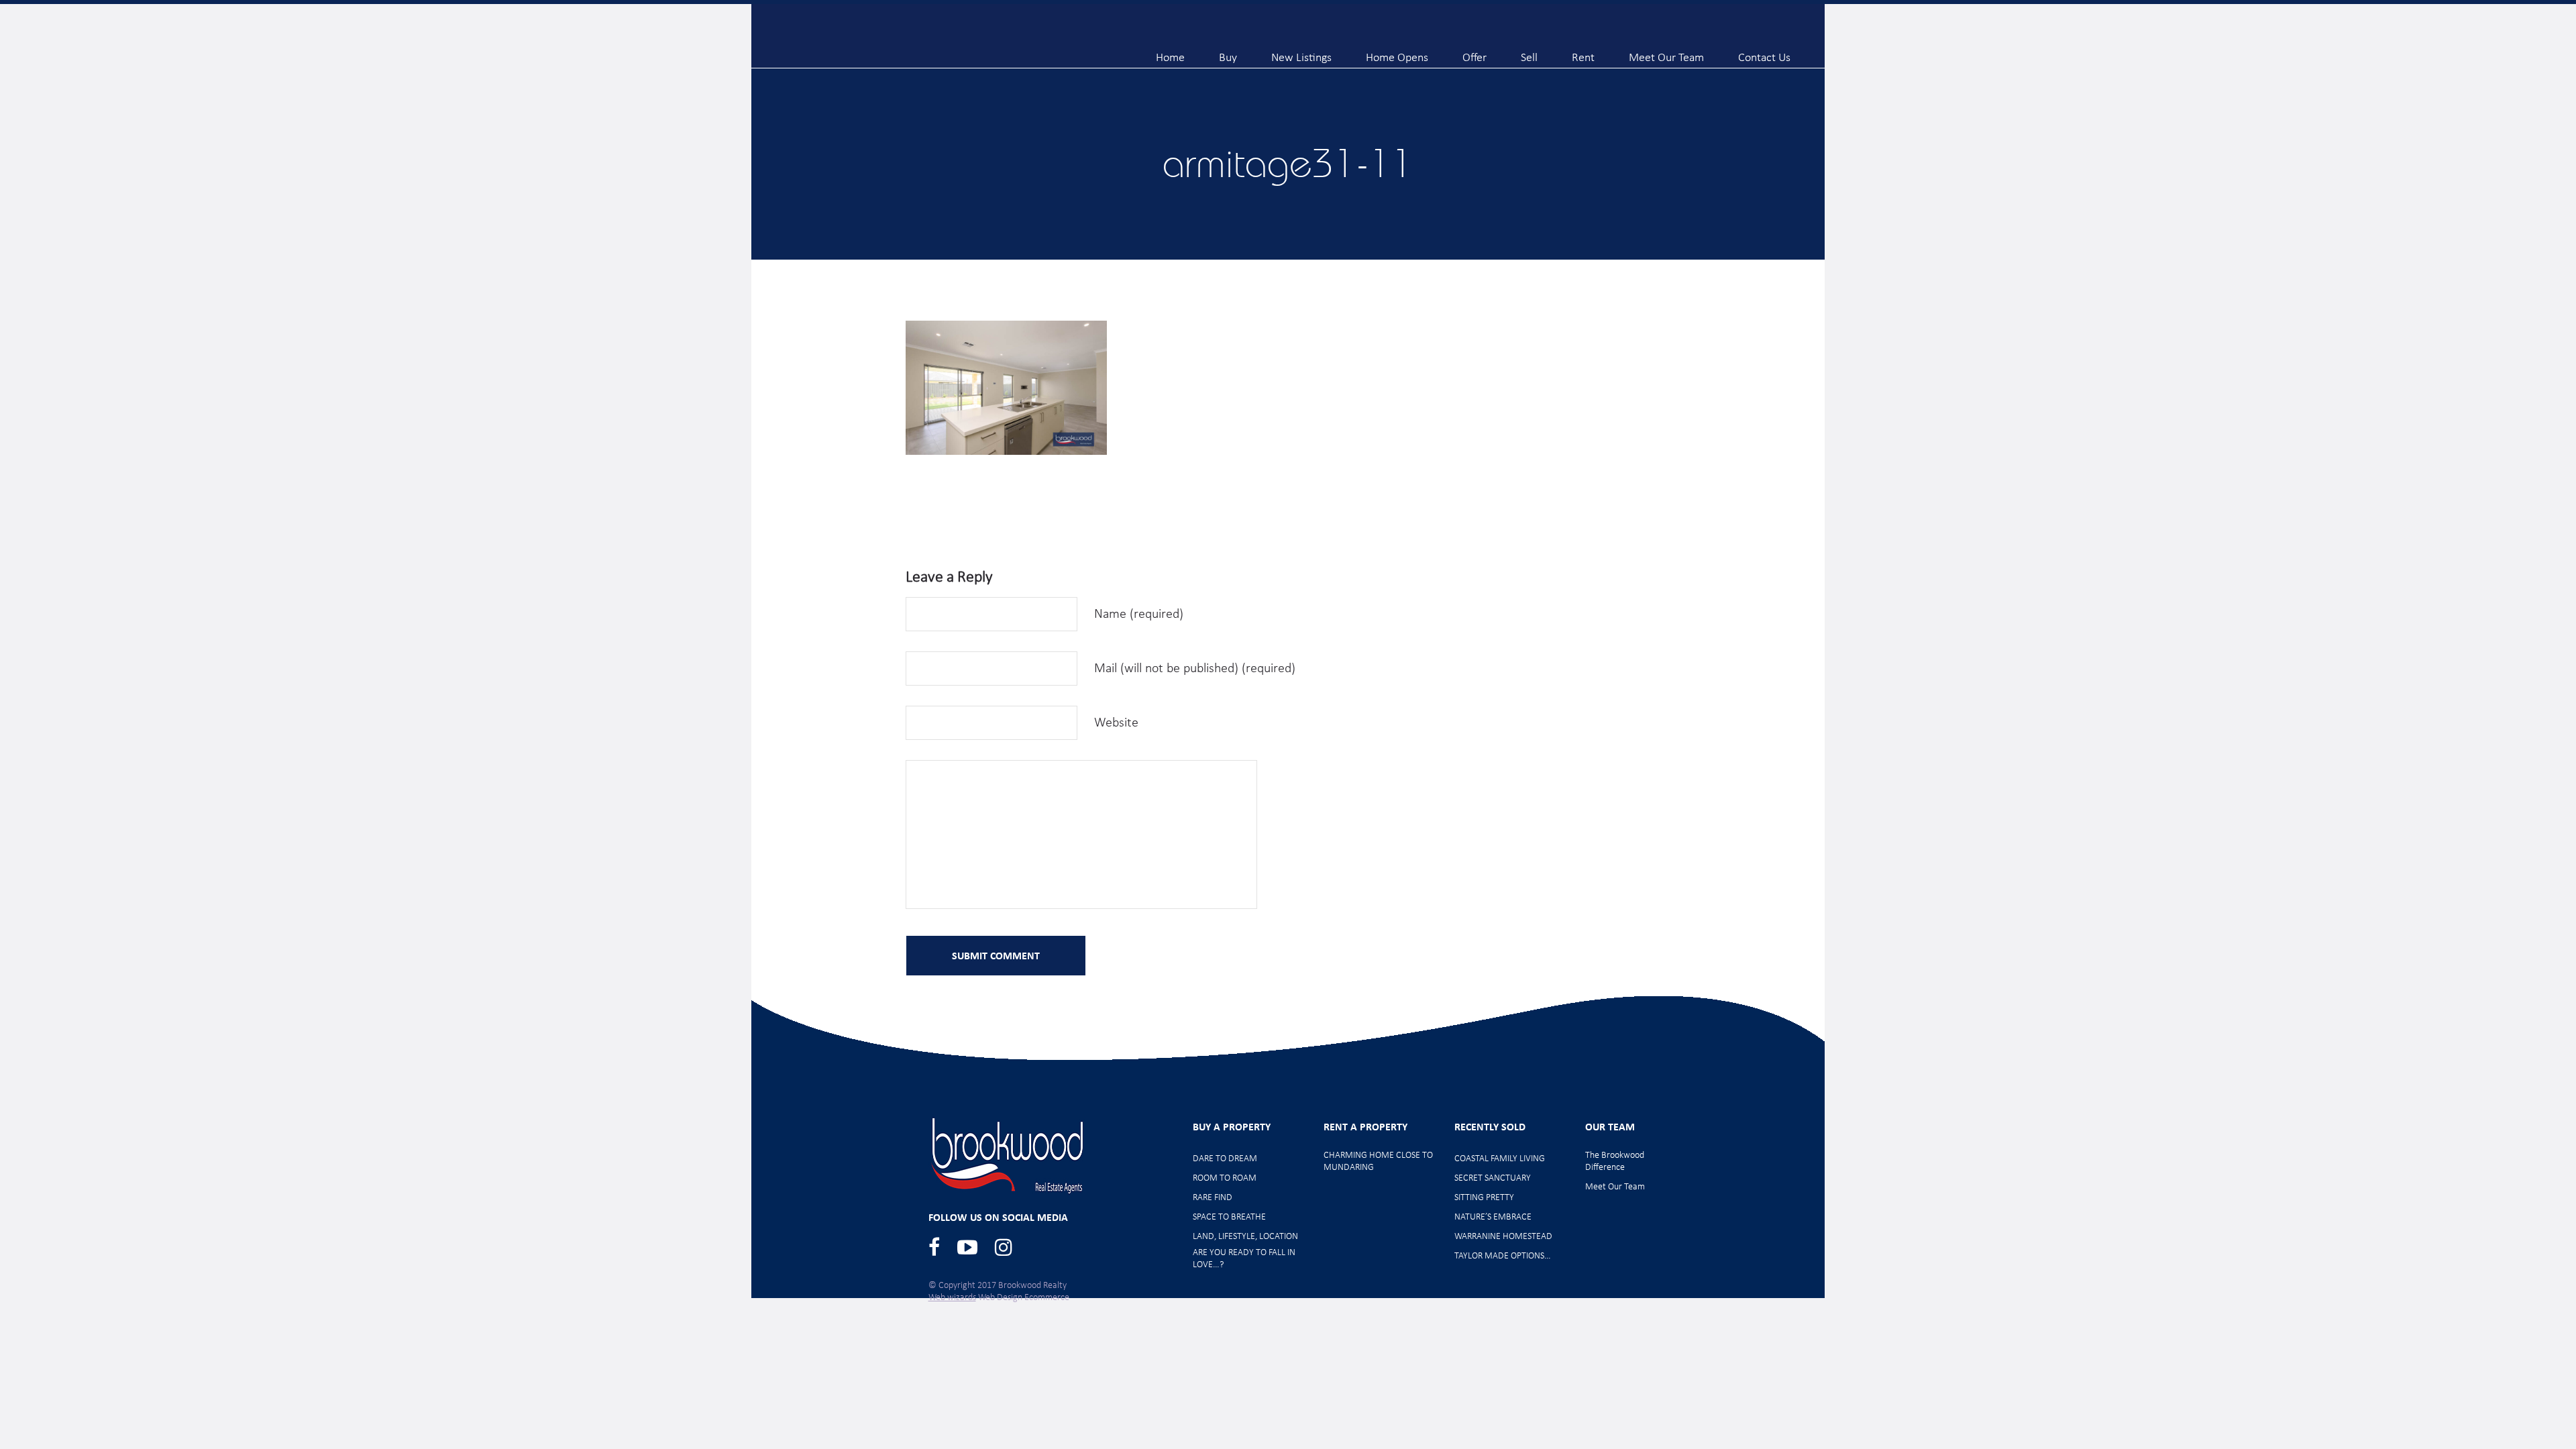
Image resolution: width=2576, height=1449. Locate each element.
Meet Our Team (1666, 52)
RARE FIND (1213, 1198)
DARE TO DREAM (1225, 1159)
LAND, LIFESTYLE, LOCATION (1245, 1237)
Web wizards (952, 1298)
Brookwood (893, 42)
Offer (1474, 52)
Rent (1583, 52)
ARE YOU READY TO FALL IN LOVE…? (1244, 1259)
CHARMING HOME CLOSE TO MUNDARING (1378, 1162)
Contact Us (1764, 52)
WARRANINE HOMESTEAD (1503, 1237)
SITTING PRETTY (1484, 1198)
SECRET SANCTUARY (1493, 1178)
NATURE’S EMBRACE (1493, 1217)
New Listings (1301, 52)
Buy (1228, 52)
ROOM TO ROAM (1225, 1178)
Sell (1529, 52)
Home (1170, 52)
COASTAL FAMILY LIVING (1500, 1159)
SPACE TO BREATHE (1229, 1217)
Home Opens (1397, 52)
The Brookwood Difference (1615, 1162)
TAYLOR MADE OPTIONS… (1503, 1256)
